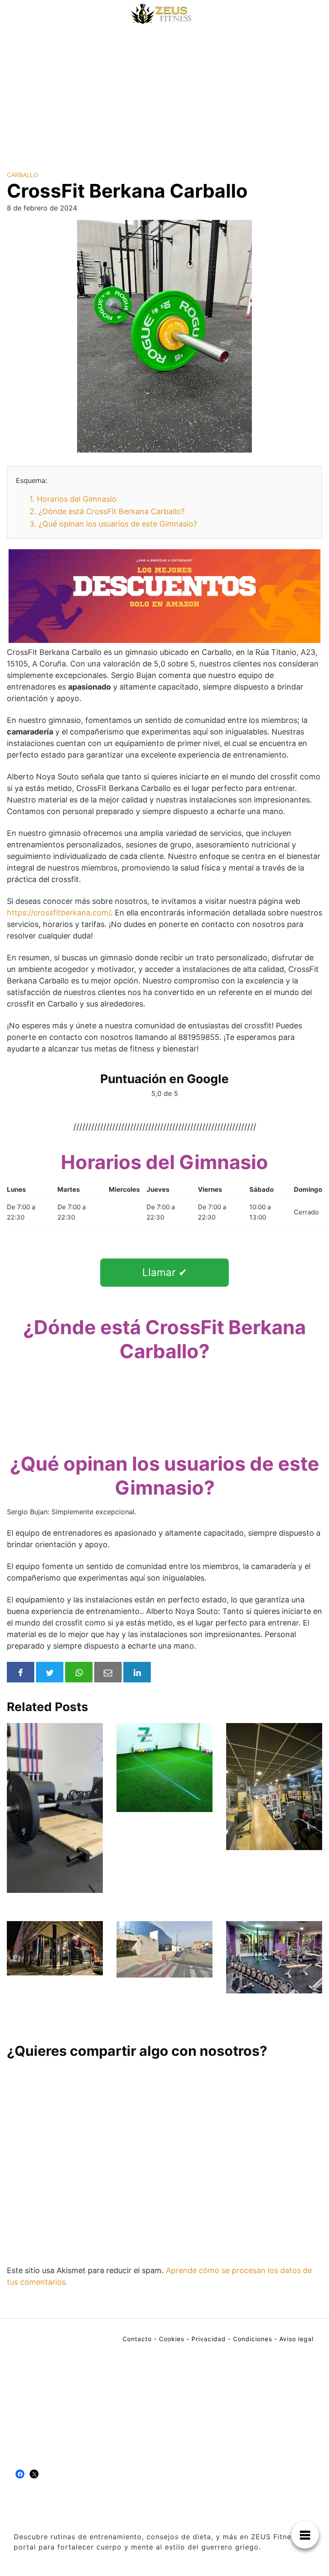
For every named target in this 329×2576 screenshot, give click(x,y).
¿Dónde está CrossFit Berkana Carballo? (107, 511)
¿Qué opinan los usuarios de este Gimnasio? (113, 524)
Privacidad (209, 2339)
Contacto (137, 2339)
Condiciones (253, 2339)
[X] (34, 2474)
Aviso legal (296, 2339)
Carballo (22, 175)
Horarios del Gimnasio (73, 499)
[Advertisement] (164, 92)
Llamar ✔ (165, 1272)
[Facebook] (20, 2474)
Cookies (172, 2339)
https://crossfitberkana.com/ (59, 913)
